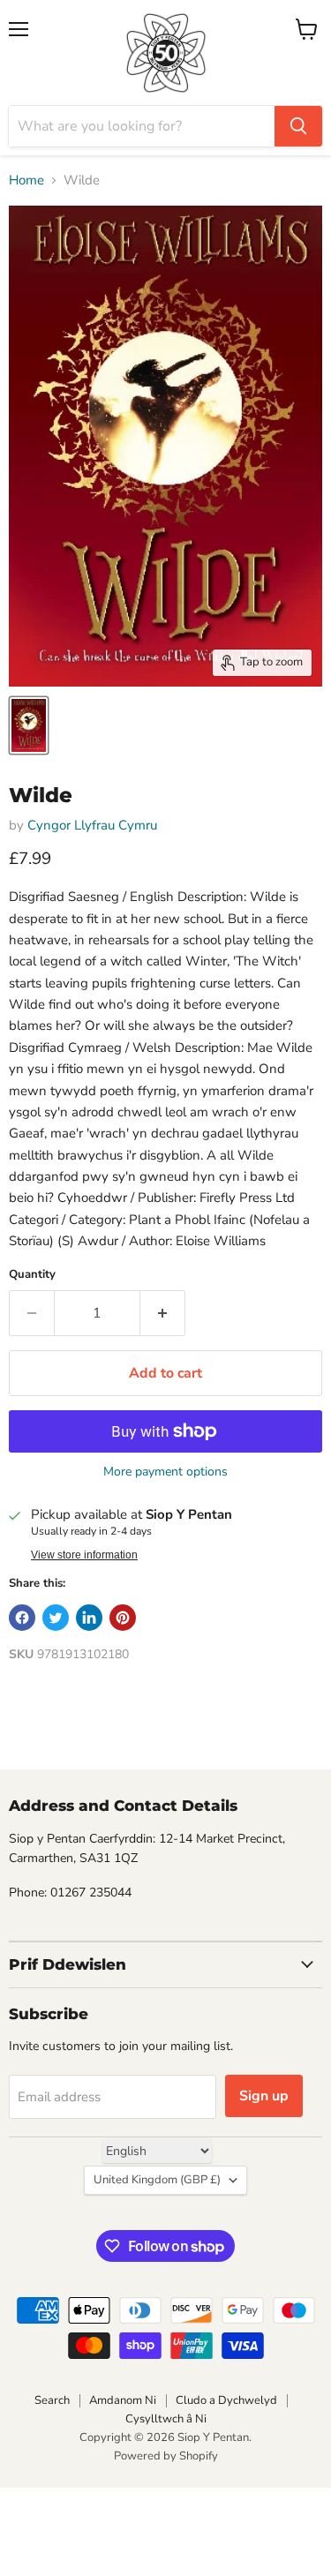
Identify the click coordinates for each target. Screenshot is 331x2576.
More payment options (165, 1472)
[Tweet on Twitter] (56, 1618)
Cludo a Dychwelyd (226, 2400)
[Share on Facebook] (22, 1618)
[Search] (298, 126)
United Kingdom (157, 2180)
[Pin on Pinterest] (123, 1618)
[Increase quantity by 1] (163, 1313)
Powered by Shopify (166, 2456)
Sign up (264, 2096)
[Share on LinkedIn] (89, 1618)
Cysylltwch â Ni (166, 2419)
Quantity (32, 1275)
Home (26, 180)
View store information (84, 1555)
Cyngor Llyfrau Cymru (92, 825)
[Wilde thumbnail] (29, 725)
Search (52, 2400)
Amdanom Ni (123, 2400)
